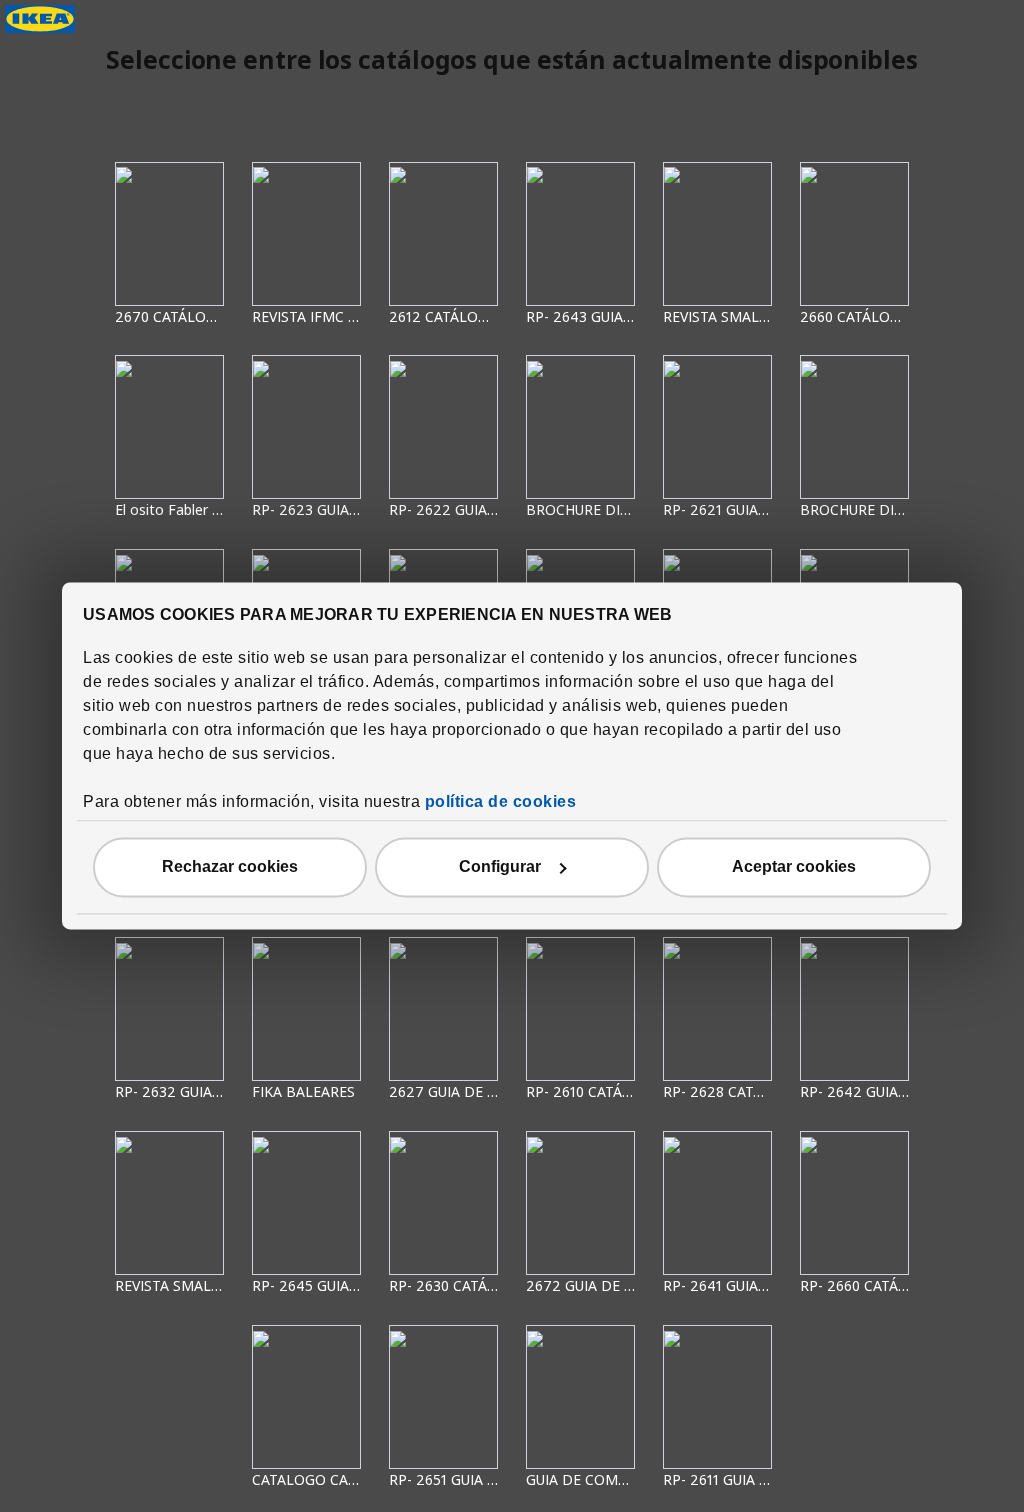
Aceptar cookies (794, 867)
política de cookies (501, 802)
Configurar (500, 867)
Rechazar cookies (230, 867)
